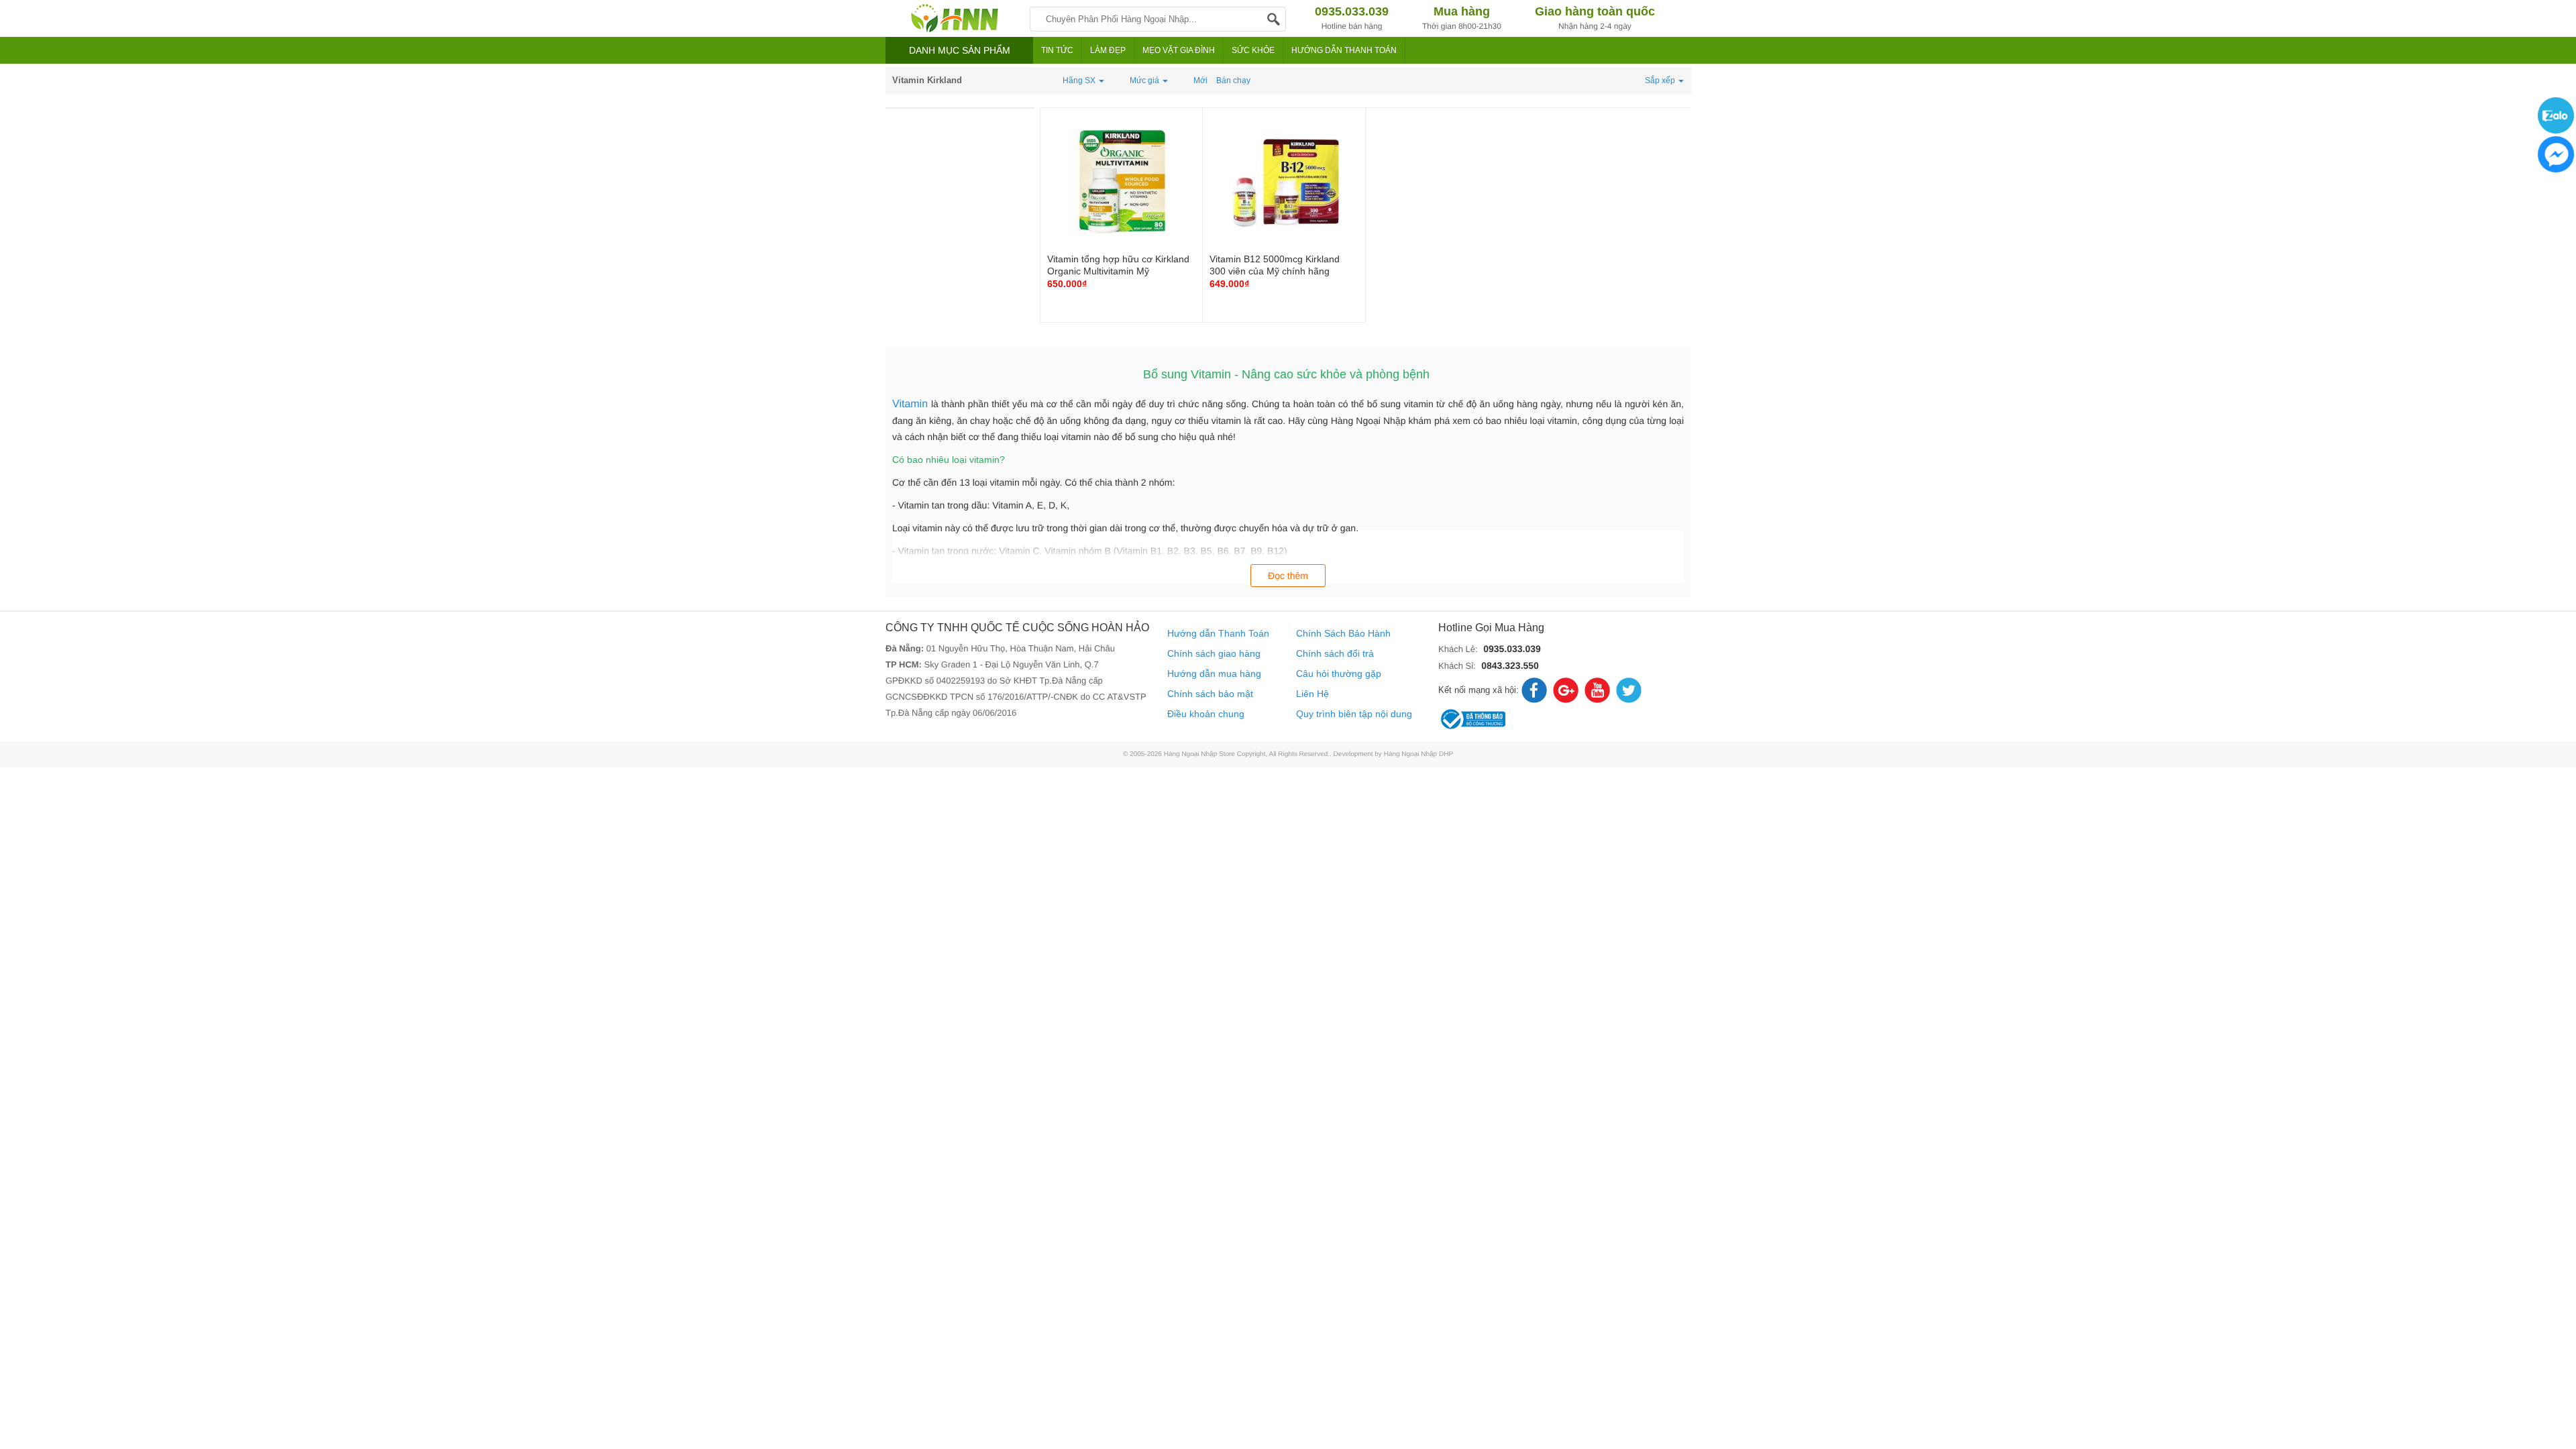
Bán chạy (1233, 80)
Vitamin (912, 404)
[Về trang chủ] (954, 18)
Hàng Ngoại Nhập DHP (1418, 754)
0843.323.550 (1510, 665)
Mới (1200, 80)
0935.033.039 (1512, 649)
